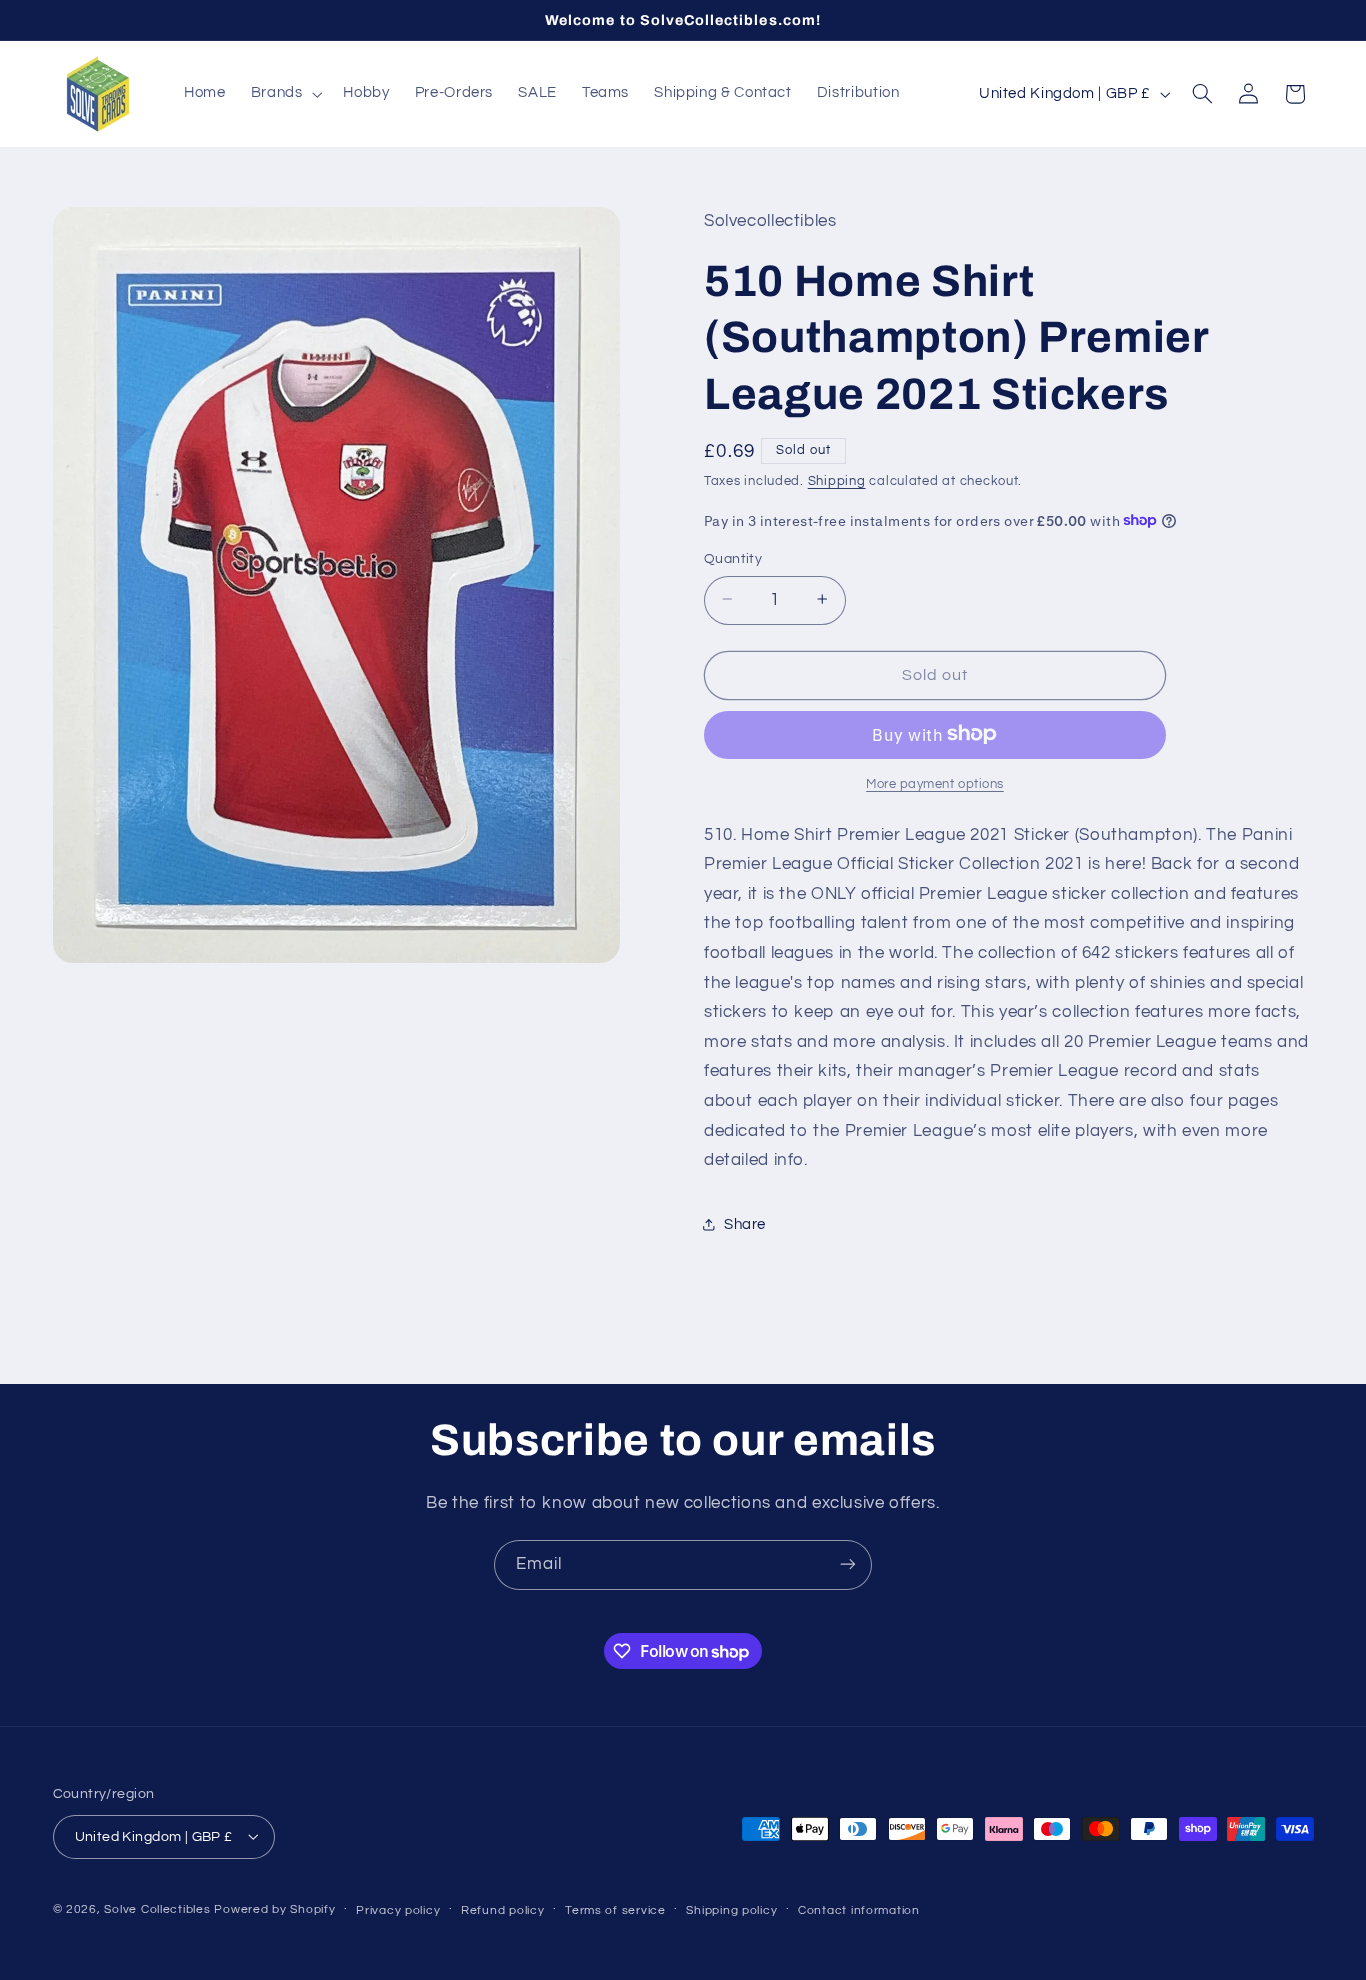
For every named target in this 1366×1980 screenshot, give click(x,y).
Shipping (837, 481)
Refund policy (503, 1909)
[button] (284, 94)
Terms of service (615, 1909)
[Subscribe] (848, 1564)
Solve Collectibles (157, 1908)
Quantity (733, 558)
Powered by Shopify (274, 1908)
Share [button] (745, 1223)
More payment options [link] (935, 783)
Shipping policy (731, 1909)
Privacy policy (398, 1909)
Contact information (859, 1909)
